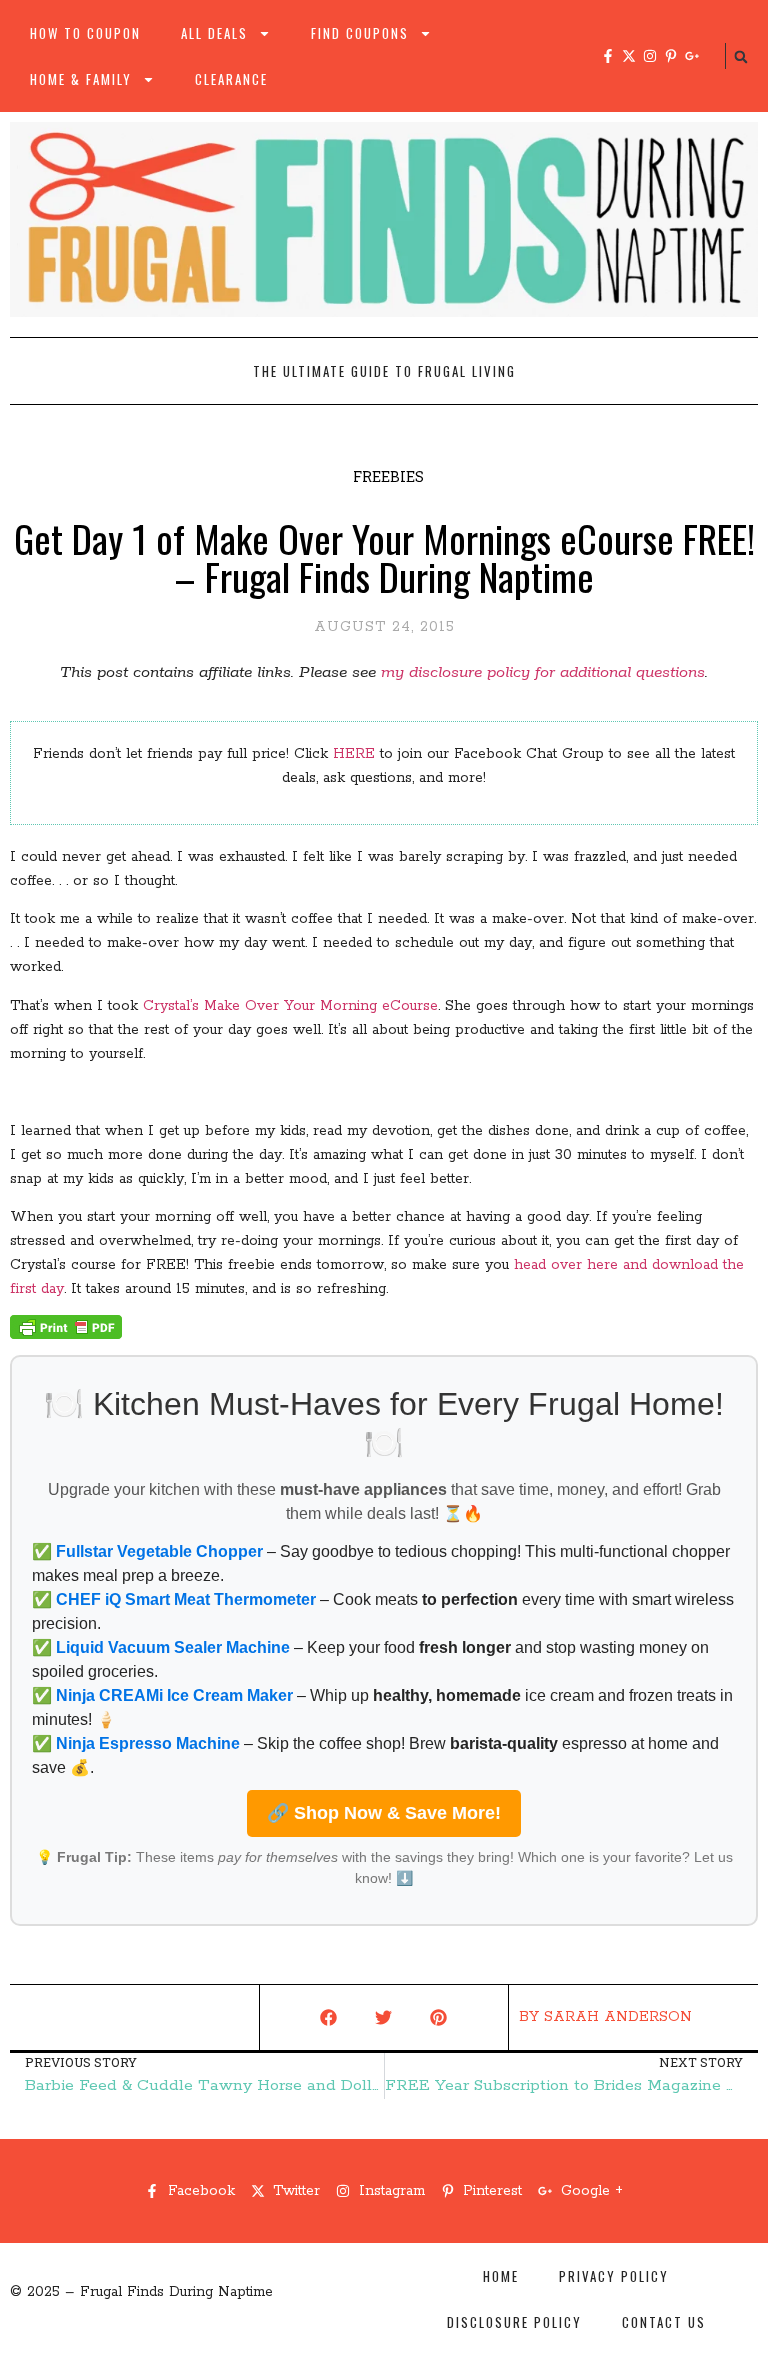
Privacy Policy (614, 2276)
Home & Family (81, 79)
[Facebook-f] (608, 56)
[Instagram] (650, 56)
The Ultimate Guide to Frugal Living (384, 371)
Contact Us (664, 2322)
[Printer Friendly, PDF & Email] (66, 1335)
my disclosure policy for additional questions (543, 672)
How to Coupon (85, 33)
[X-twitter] (629, 56)
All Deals (214, 33)
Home (501, 2276)
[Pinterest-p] (671, 56)
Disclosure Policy (514, 2322)
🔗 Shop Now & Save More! (384, 1813)
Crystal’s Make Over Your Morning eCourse (290, 1006)
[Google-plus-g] (692, 56)
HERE (354, 754)
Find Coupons (360, 33)
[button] (741, 57)
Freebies (388, 476)
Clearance (231, 79)
